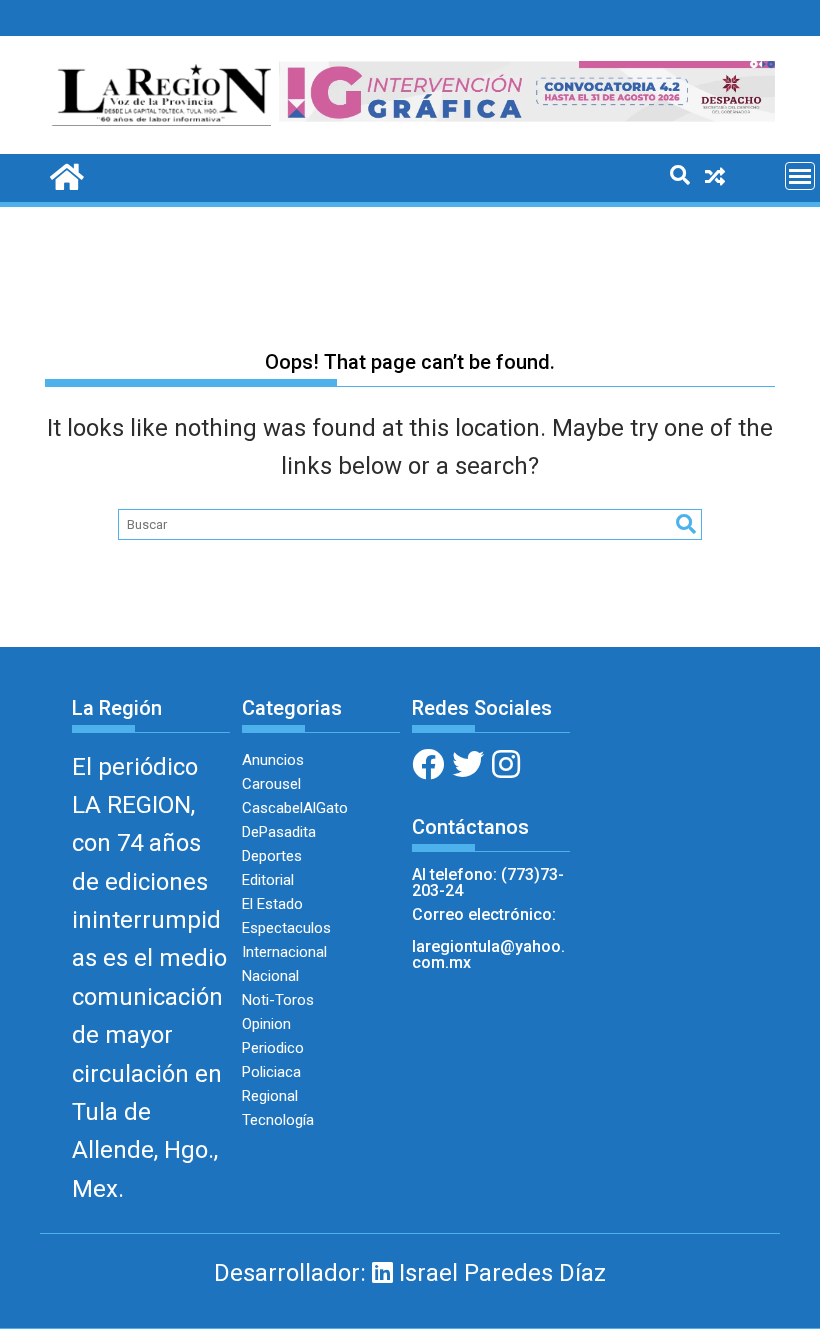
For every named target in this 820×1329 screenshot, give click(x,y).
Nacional (270, 976)
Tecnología (278, 1120)
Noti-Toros (278, 1000)
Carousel (271, 784)
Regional (270, 1096)
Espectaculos (286, 928)
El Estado (272, 904)
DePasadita (279, 832)
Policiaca (271, 1072)
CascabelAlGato (295, 808)
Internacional (284, 952)
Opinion (266, 1024)
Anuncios (273, 760)
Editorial (268, 880)
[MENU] (800, 176)
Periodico (273, 1048)
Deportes (272, 856)
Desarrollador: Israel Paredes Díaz (410, 1273)
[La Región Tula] (64, 175)
